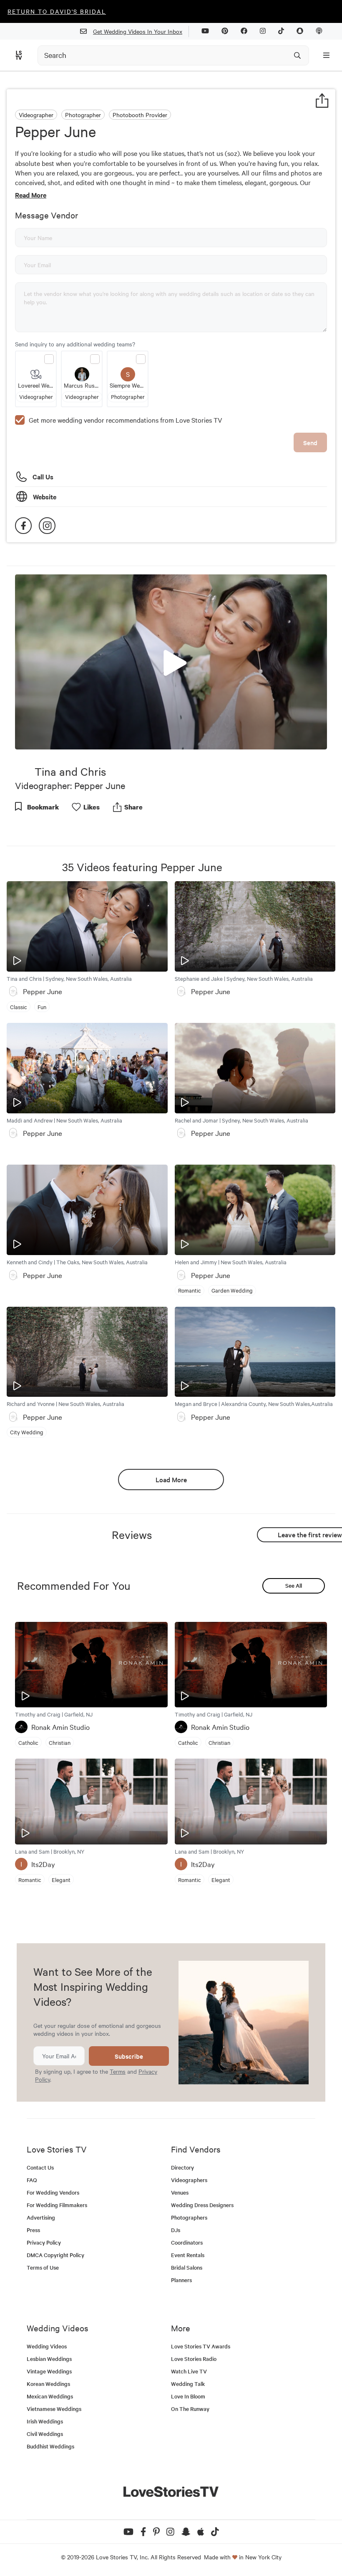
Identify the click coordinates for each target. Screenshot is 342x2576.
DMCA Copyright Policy (55, 2255)
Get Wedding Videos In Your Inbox (138, 31)
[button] (171, 661)
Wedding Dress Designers (202, 2205)
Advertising (41, 2217)
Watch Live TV (189, 2371)
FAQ (32, 2180)
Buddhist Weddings (50, 2446)
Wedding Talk (188, 2384)
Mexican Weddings (50, 2396)
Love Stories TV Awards (201, 2346)
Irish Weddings (45, 2421)
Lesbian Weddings (49, 2359)
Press (33, 2230)
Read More (31, 195)
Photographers (189, 2217)
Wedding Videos (47, 2346)
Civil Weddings (45, 2434)
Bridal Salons (187, 2267)
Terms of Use (43, 2267)
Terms (118, 2071)
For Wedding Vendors (53, 2192)
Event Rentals (188, 2255)
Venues (180, 2192)
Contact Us (40, 2167)
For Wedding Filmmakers (57, 2205)
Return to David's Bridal (57, 11)
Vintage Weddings (49, 2371)
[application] (171, 662)
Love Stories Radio (194, 2359)
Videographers (189, 2180)
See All (294, 1585)
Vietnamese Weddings (54, 2409)
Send (310, 442)
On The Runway (190, 2409)
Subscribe (129, 2056)
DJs (176, 2230)
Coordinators (187, 2242)
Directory (182, 2167)
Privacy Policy (44, 2242)
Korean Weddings (48, 2384)
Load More (171, 1479)
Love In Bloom (188, 2396)
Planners (181, 2280)
